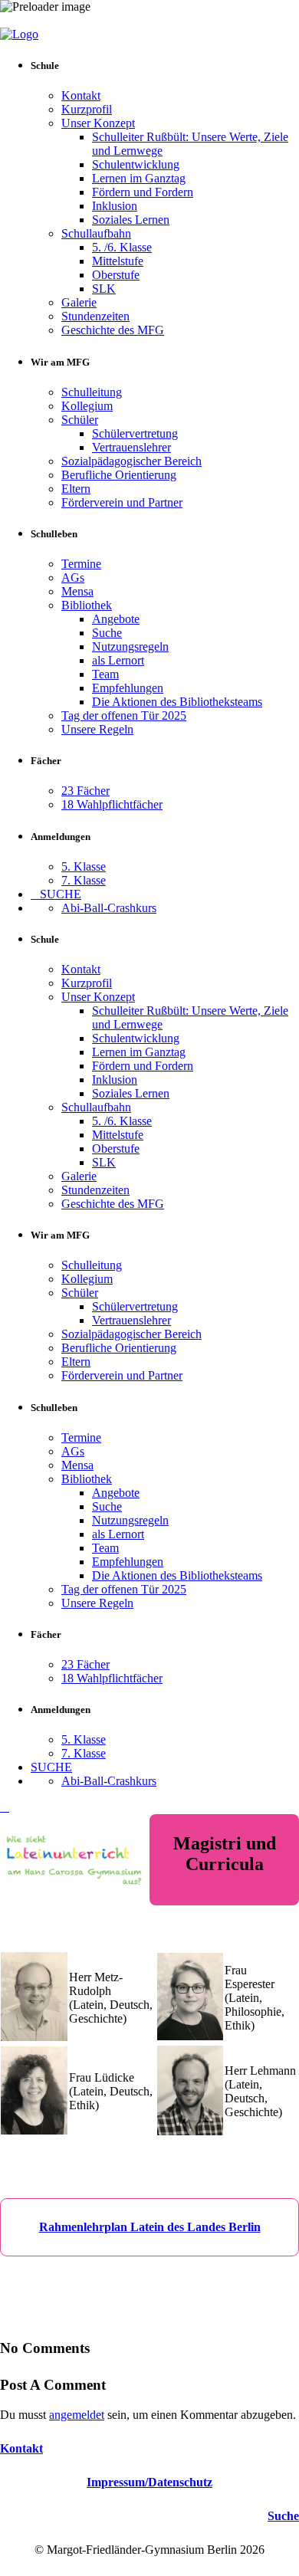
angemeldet (77, 2415)
